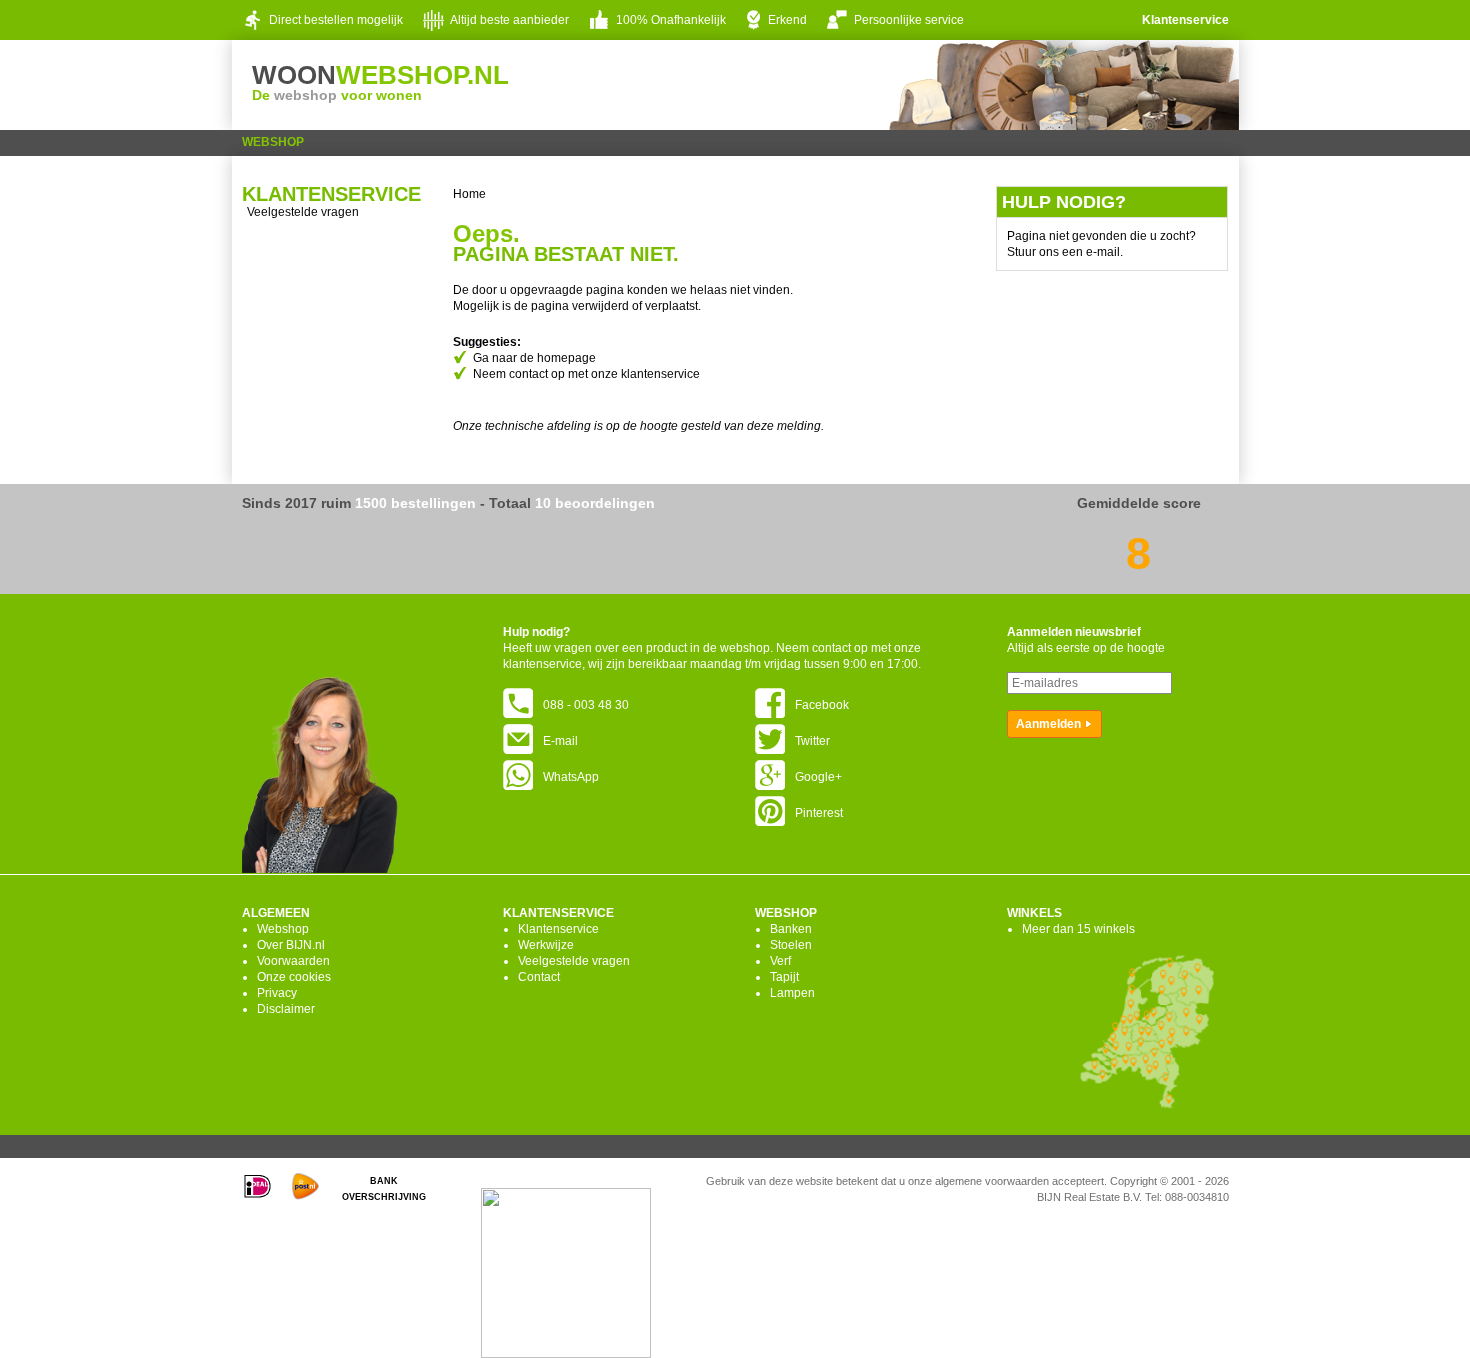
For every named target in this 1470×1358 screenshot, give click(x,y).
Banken (791, 929)
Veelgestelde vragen (303, 212)
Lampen (792, 993)
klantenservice (660, 374)
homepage (566, 358)
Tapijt (784, 977)
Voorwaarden (293, 961)
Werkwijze (546, 945)
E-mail (560, 741)
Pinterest (819, 813)
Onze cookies (294, 977)
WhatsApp (571, 777)
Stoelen (791, 945)
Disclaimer (286, 1009)
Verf (780, 961)
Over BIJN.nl (291, 945)
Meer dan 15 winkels (1078, 929)
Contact (539, 977)
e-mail (1103, 252)
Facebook (822, 705)
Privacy (277, 993)
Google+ (818, 777)
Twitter (812, 741)
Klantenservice (1185, 20)
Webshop (273, 142)
